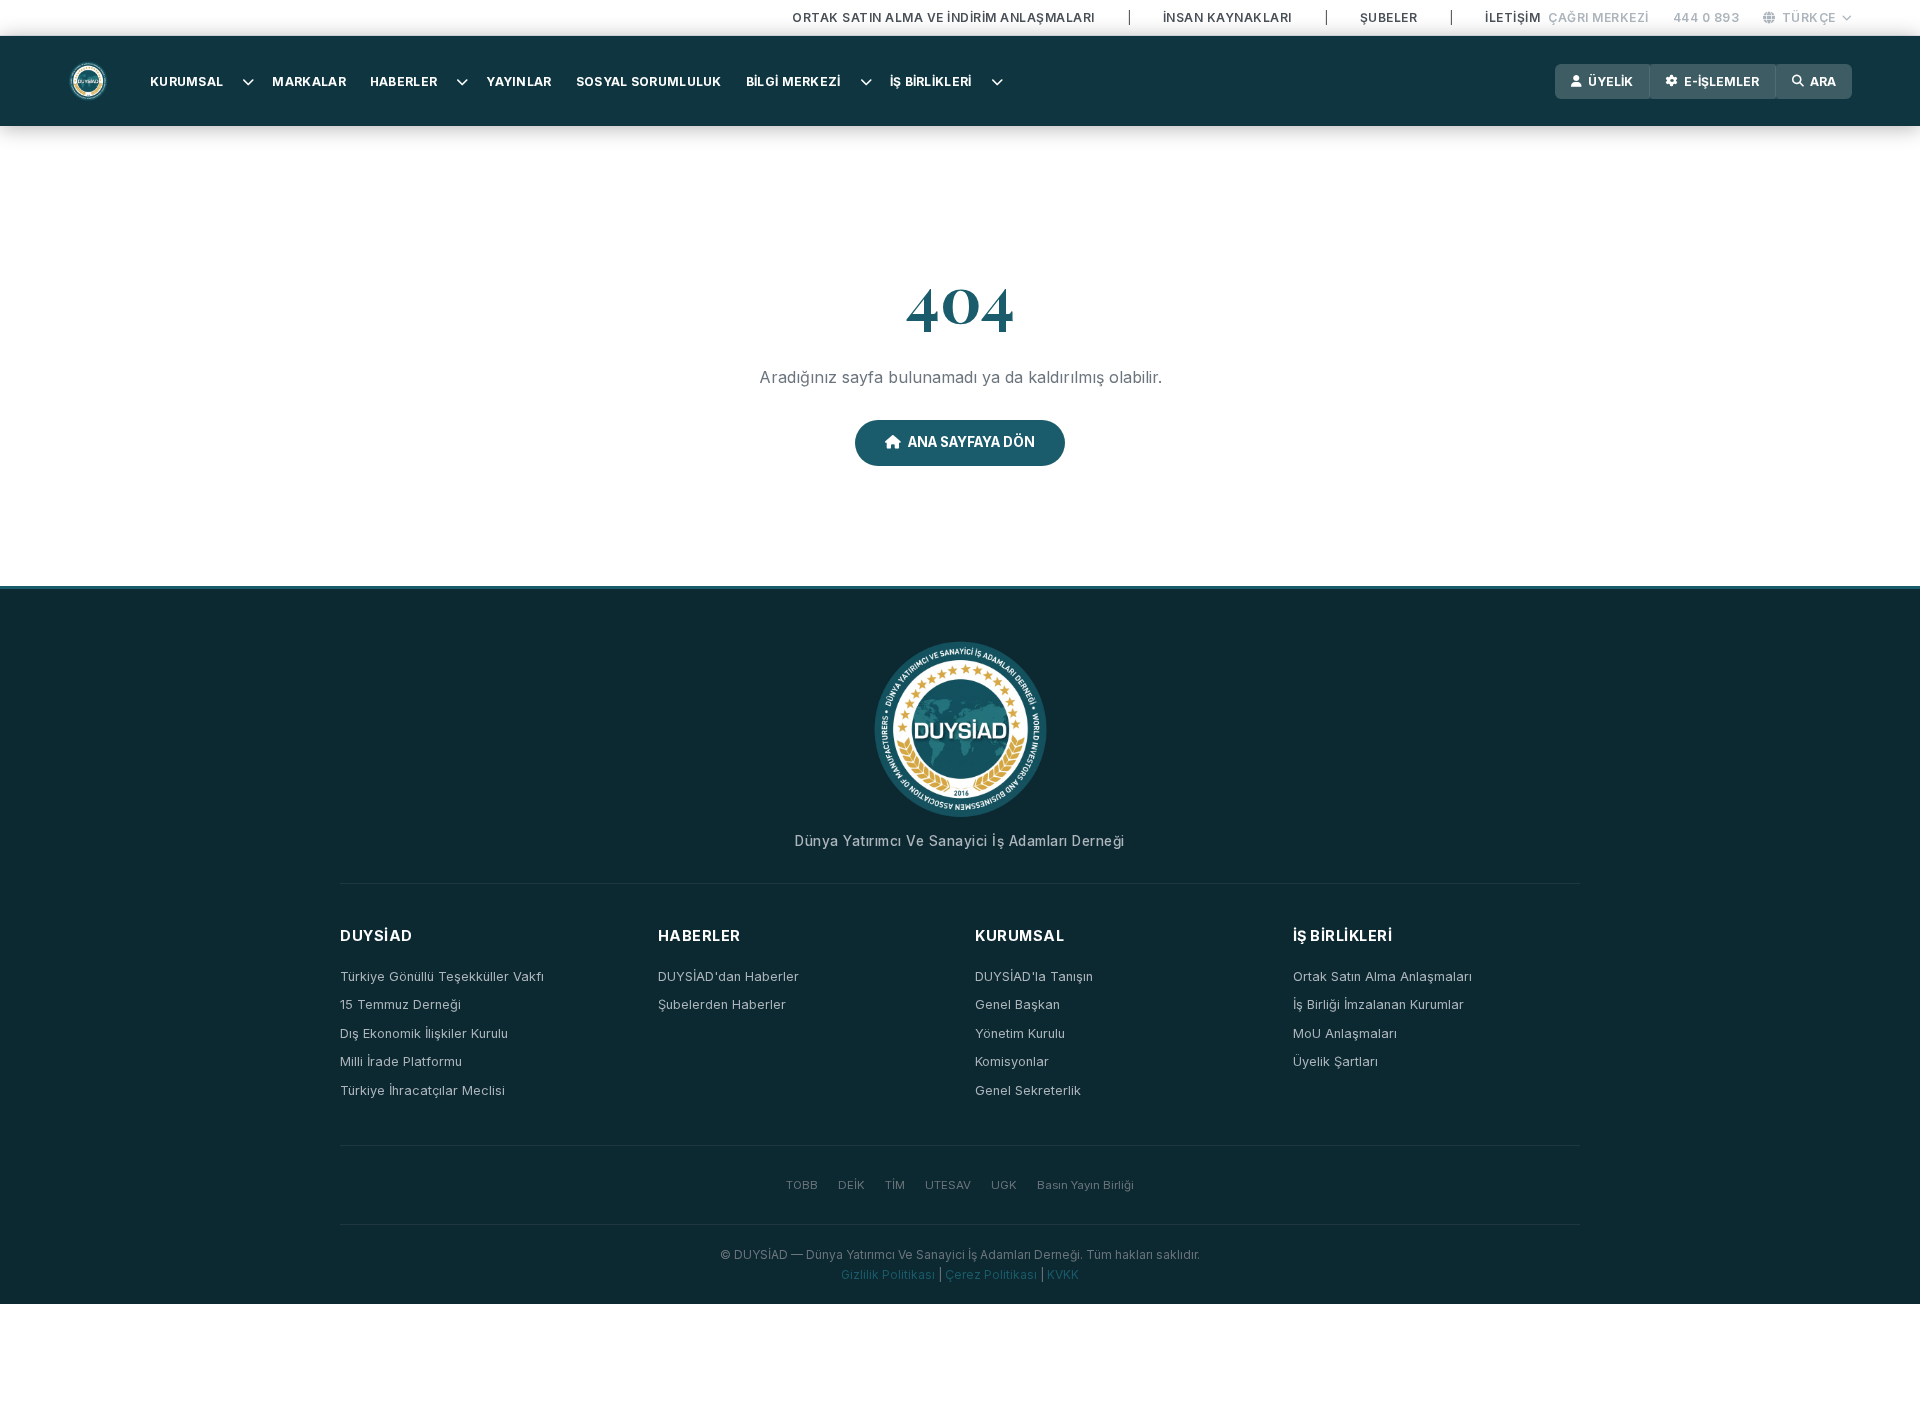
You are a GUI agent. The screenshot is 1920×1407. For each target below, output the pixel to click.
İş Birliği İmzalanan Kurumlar (1378, 1004)
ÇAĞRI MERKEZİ (1598, 17)
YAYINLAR (518, 81)
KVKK (1063, 1274)
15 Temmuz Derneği (400, 1004)
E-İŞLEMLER (1721, 81)
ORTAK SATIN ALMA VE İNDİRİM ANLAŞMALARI (943, 17)
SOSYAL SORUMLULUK (649, 81)
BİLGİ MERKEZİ (793, 81)
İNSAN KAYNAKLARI (1227, 17)
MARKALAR (308, 81)
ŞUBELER (1389, 17)
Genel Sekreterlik (1028, 1090)
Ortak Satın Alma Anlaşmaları (1382, 976)
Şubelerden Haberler (722, 1004)
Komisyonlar (1012, 1061)
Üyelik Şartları (1335, 1061)
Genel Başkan (1017, 1004)
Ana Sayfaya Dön (971, 442)
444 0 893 (1706, 17)
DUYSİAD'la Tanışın (1034, 976)
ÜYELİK (1610, 81)
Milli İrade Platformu (401, 1061)
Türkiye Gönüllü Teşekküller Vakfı (442, 976)
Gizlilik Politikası (888, 1274)
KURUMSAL (186, 81)
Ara (1823, 81)
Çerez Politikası (991, 1274)
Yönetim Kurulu (1020, 1033)
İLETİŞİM (1512, 17)
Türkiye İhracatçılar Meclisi (422, 1090)
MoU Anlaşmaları (1345, 1033)
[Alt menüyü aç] (248, 81)
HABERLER (403, 81)
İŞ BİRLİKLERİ (931, 81)
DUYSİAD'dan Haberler (728, 976)
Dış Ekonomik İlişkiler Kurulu (424, 1033)
